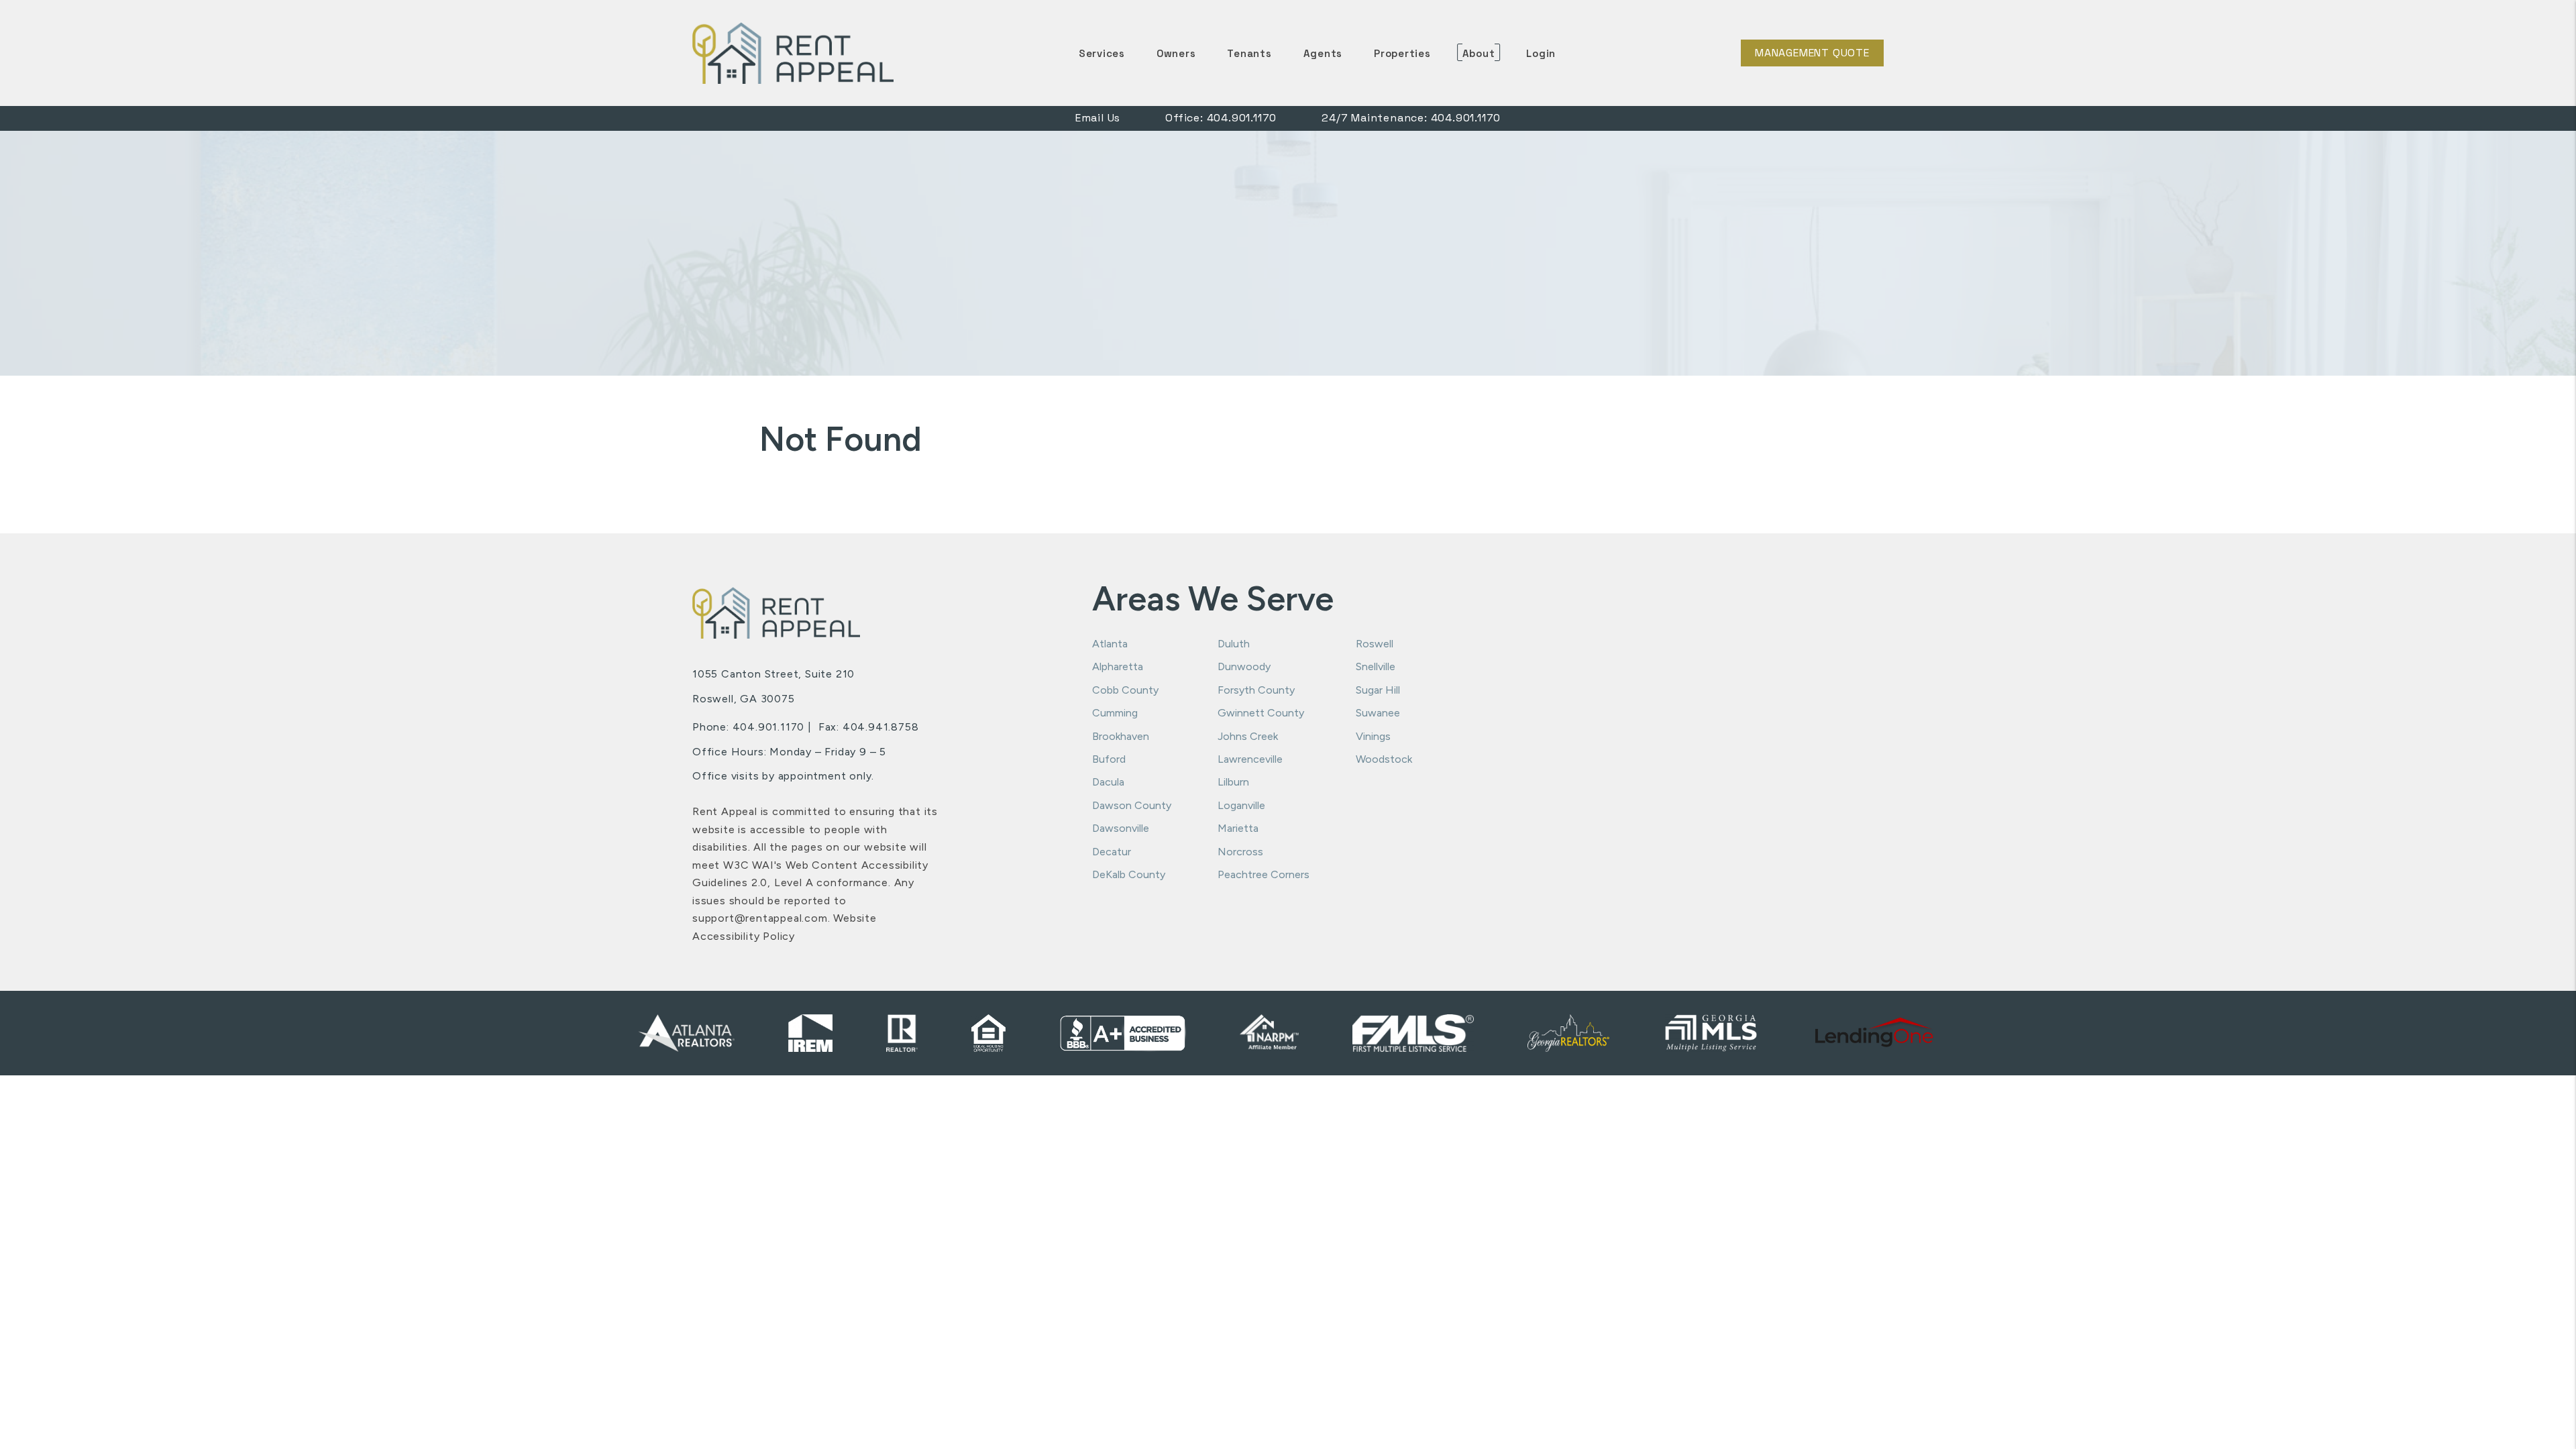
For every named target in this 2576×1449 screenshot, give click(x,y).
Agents (1323, 53)
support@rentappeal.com (760, 918)
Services (1102, 53)
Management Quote (1812, 53)
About (1479, 53)
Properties (1402, 53)
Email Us (1098, 118)
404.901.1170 (1242, 118)
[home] (793, 52)
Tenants (1249, 53)
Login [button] (1541, 53)
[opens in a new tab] (1875, 1033)
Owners (1176, 53)
